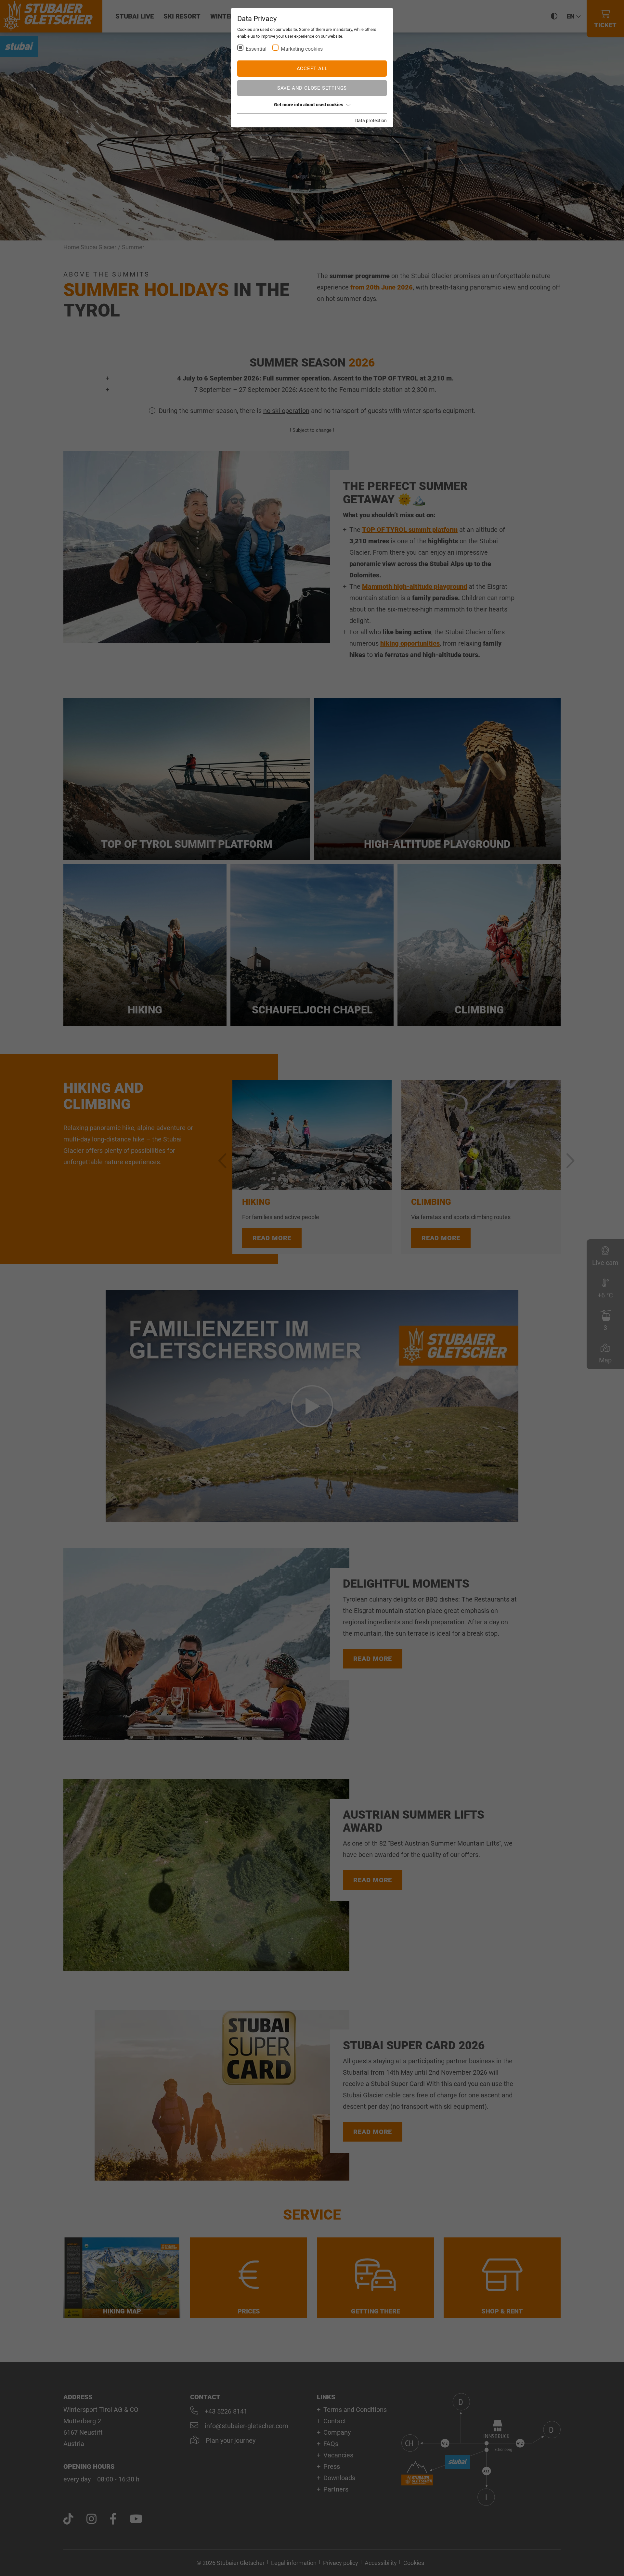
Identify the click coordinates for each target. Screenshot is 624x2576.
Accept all (312, 69)
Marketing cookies (302, 49)
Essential (256, 49)
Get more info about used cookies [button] (309, 105)
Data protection (371, 121)
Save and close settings (312, 88)
